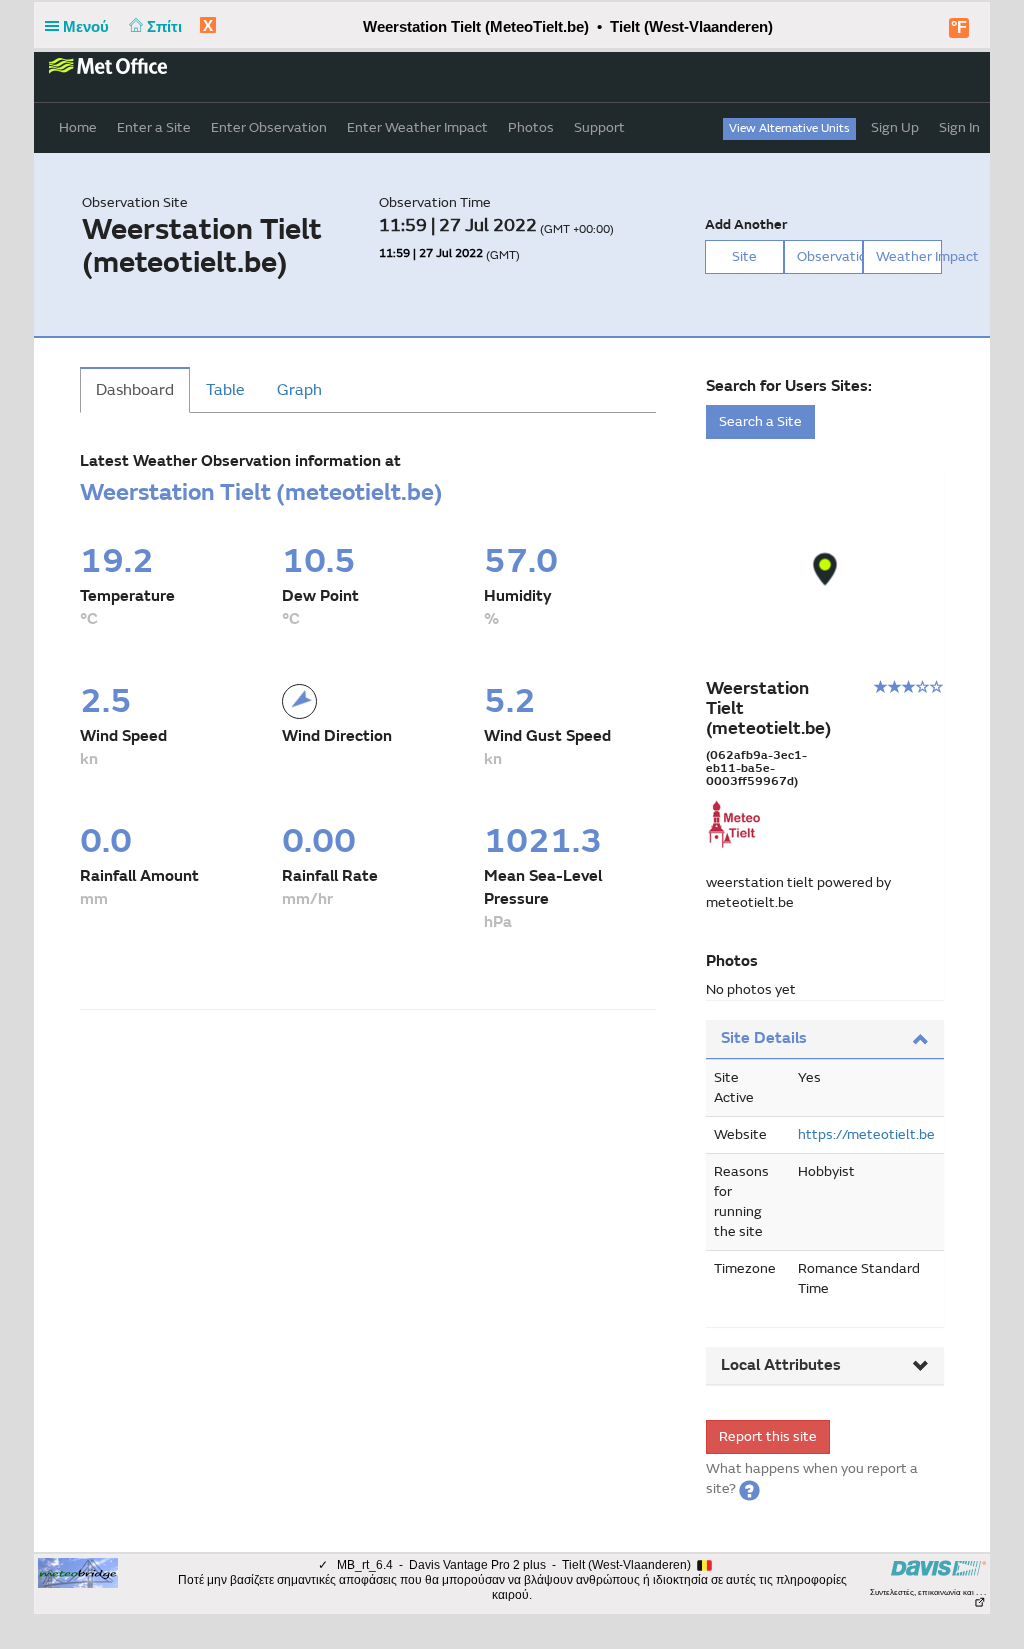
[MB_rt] (78, 1572)
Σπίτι (166, 26)
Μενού (88, 26)
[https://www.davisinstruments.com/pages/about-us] (938, 1567)
